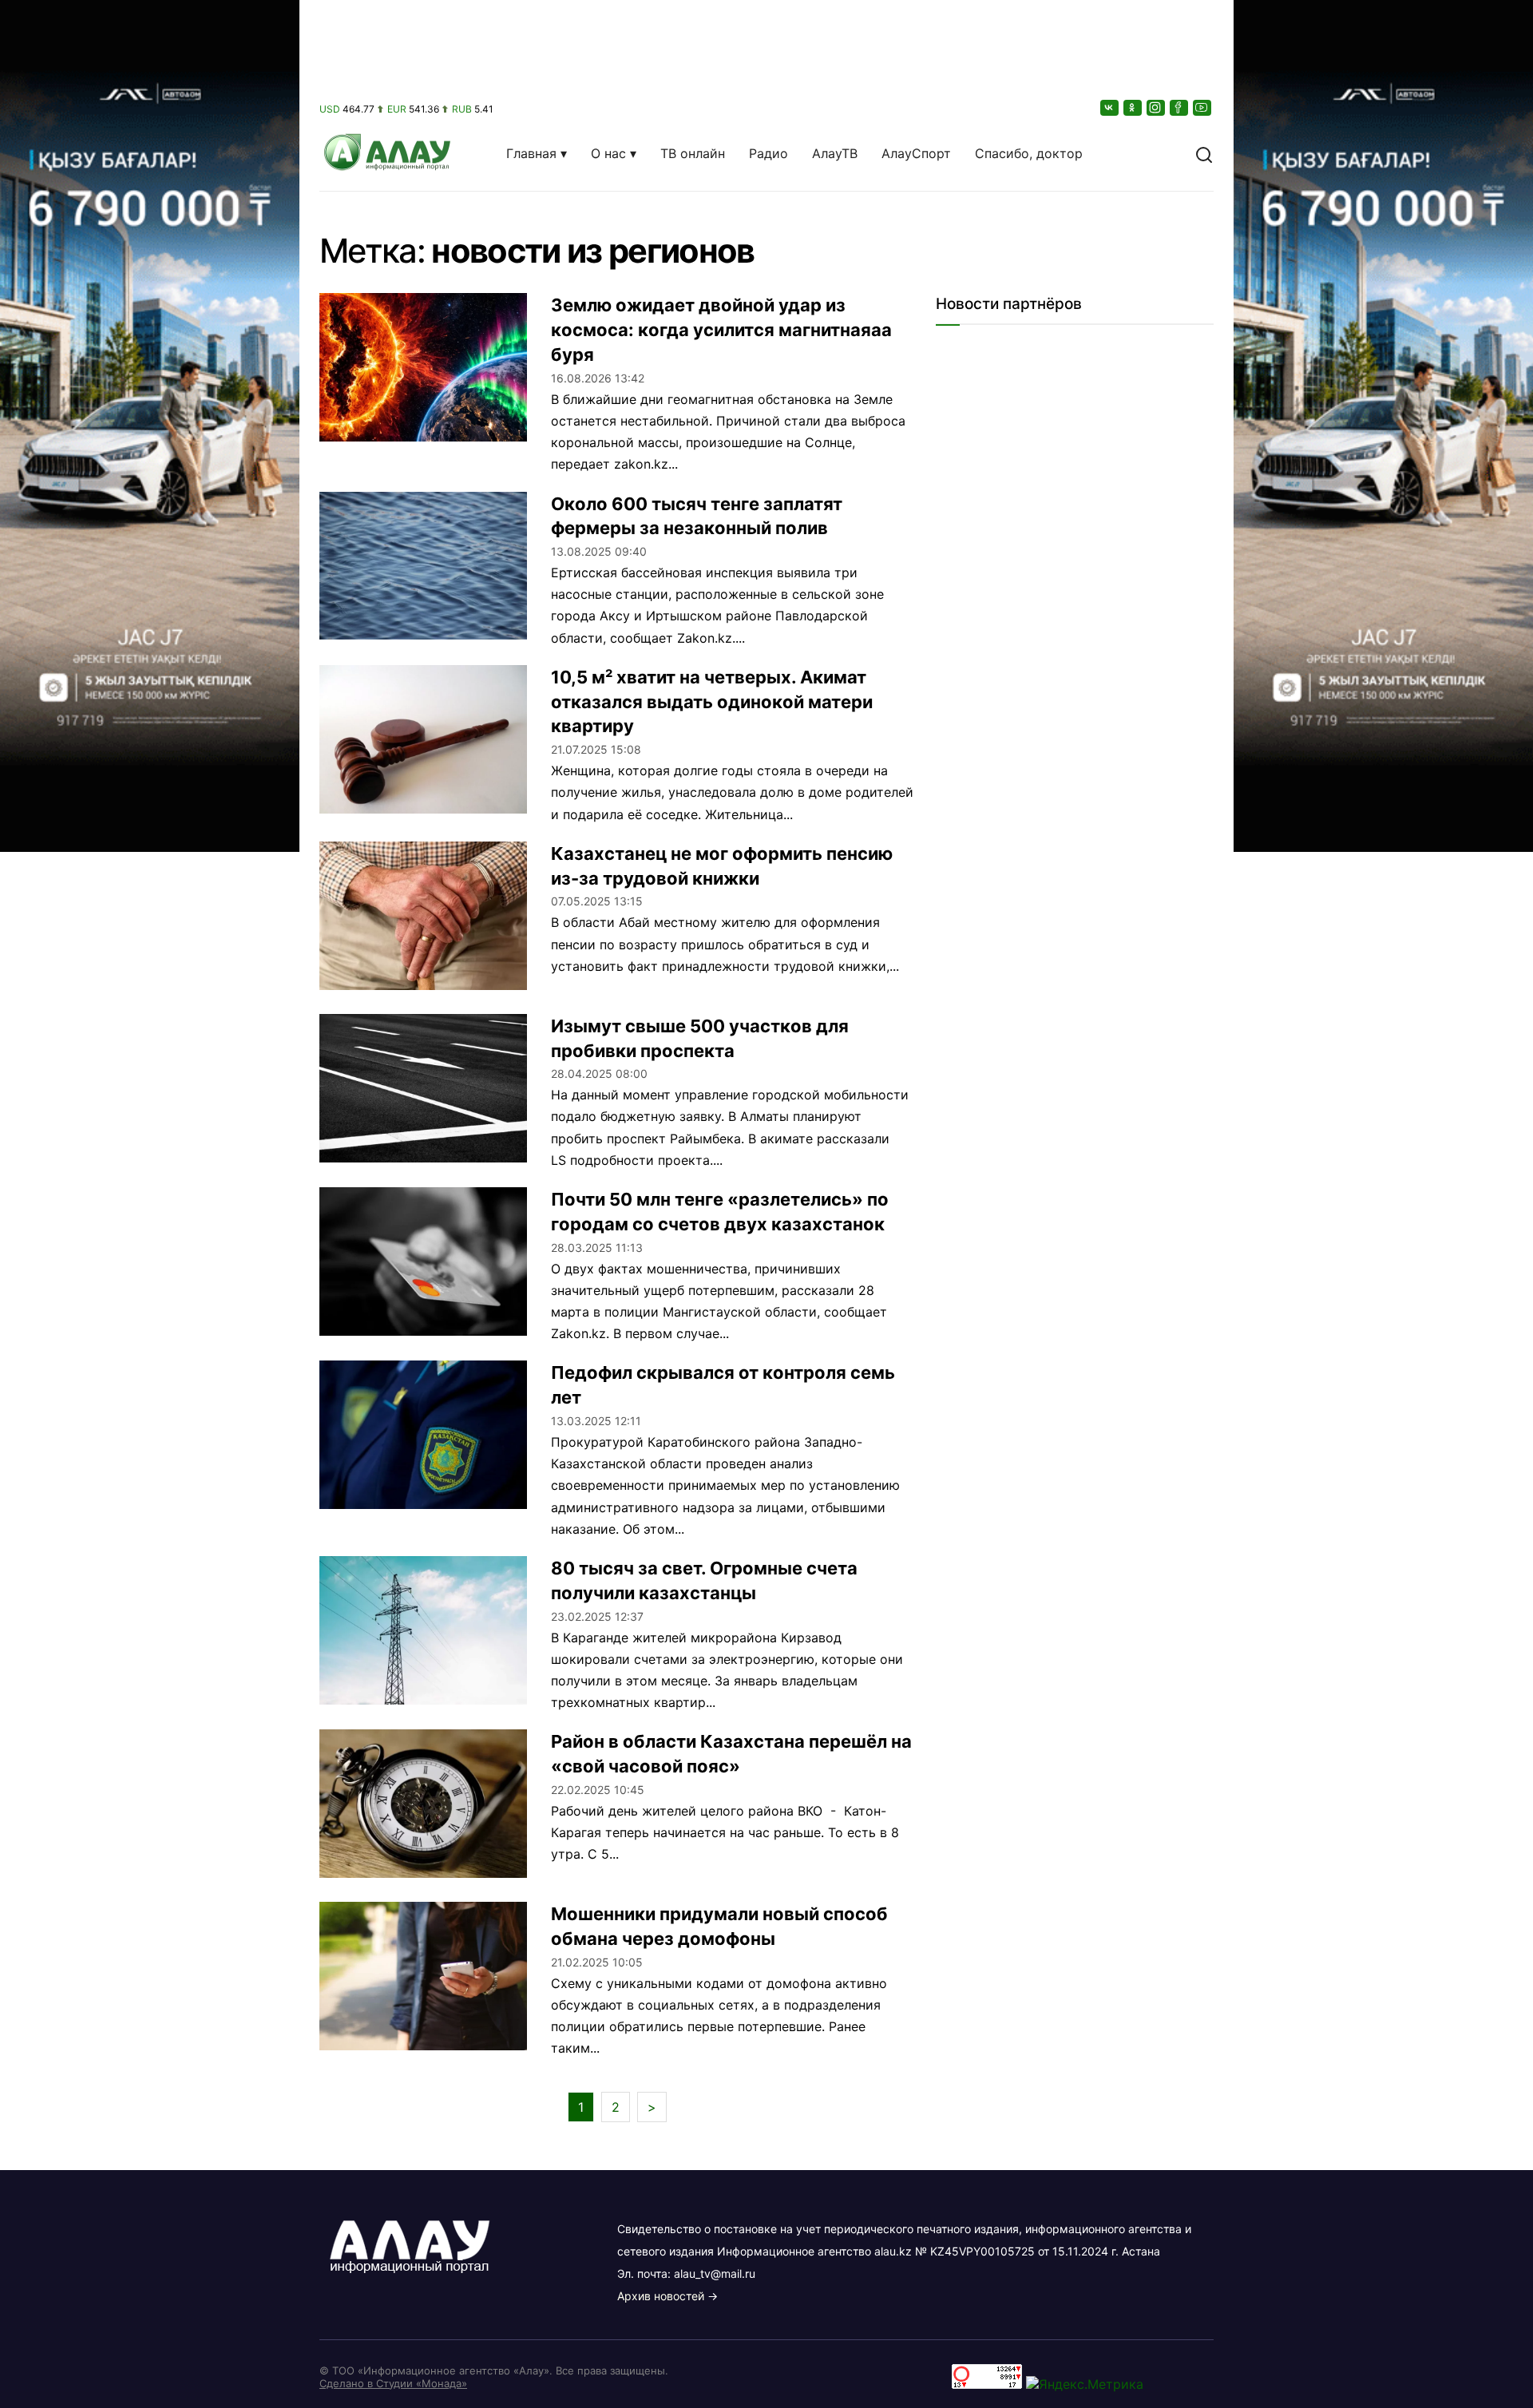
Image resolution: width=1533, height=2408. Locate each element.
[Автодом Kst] (150, 1204)
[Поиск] (1204, 153)
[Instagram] (1157, 107)
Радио (768, 153)
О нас (608, 153)
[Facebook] (1180, 107)
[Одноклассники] (1134, 107)
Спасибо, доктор (1029, 153)
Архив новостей (661, 2296)
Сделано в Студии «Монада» (393, 2383)
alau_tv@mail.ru (715, 2273)
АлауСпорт (916, 153)
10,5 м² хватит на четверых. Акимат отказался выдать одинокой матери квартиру (712, 702)
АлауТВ (835, 153)
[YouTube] (1203, 107)
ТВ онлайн (693, 153)
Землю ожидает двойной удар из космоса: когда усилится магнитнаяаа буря (721, 330)
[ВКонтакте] (1111, 107)
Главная (531, 153)
